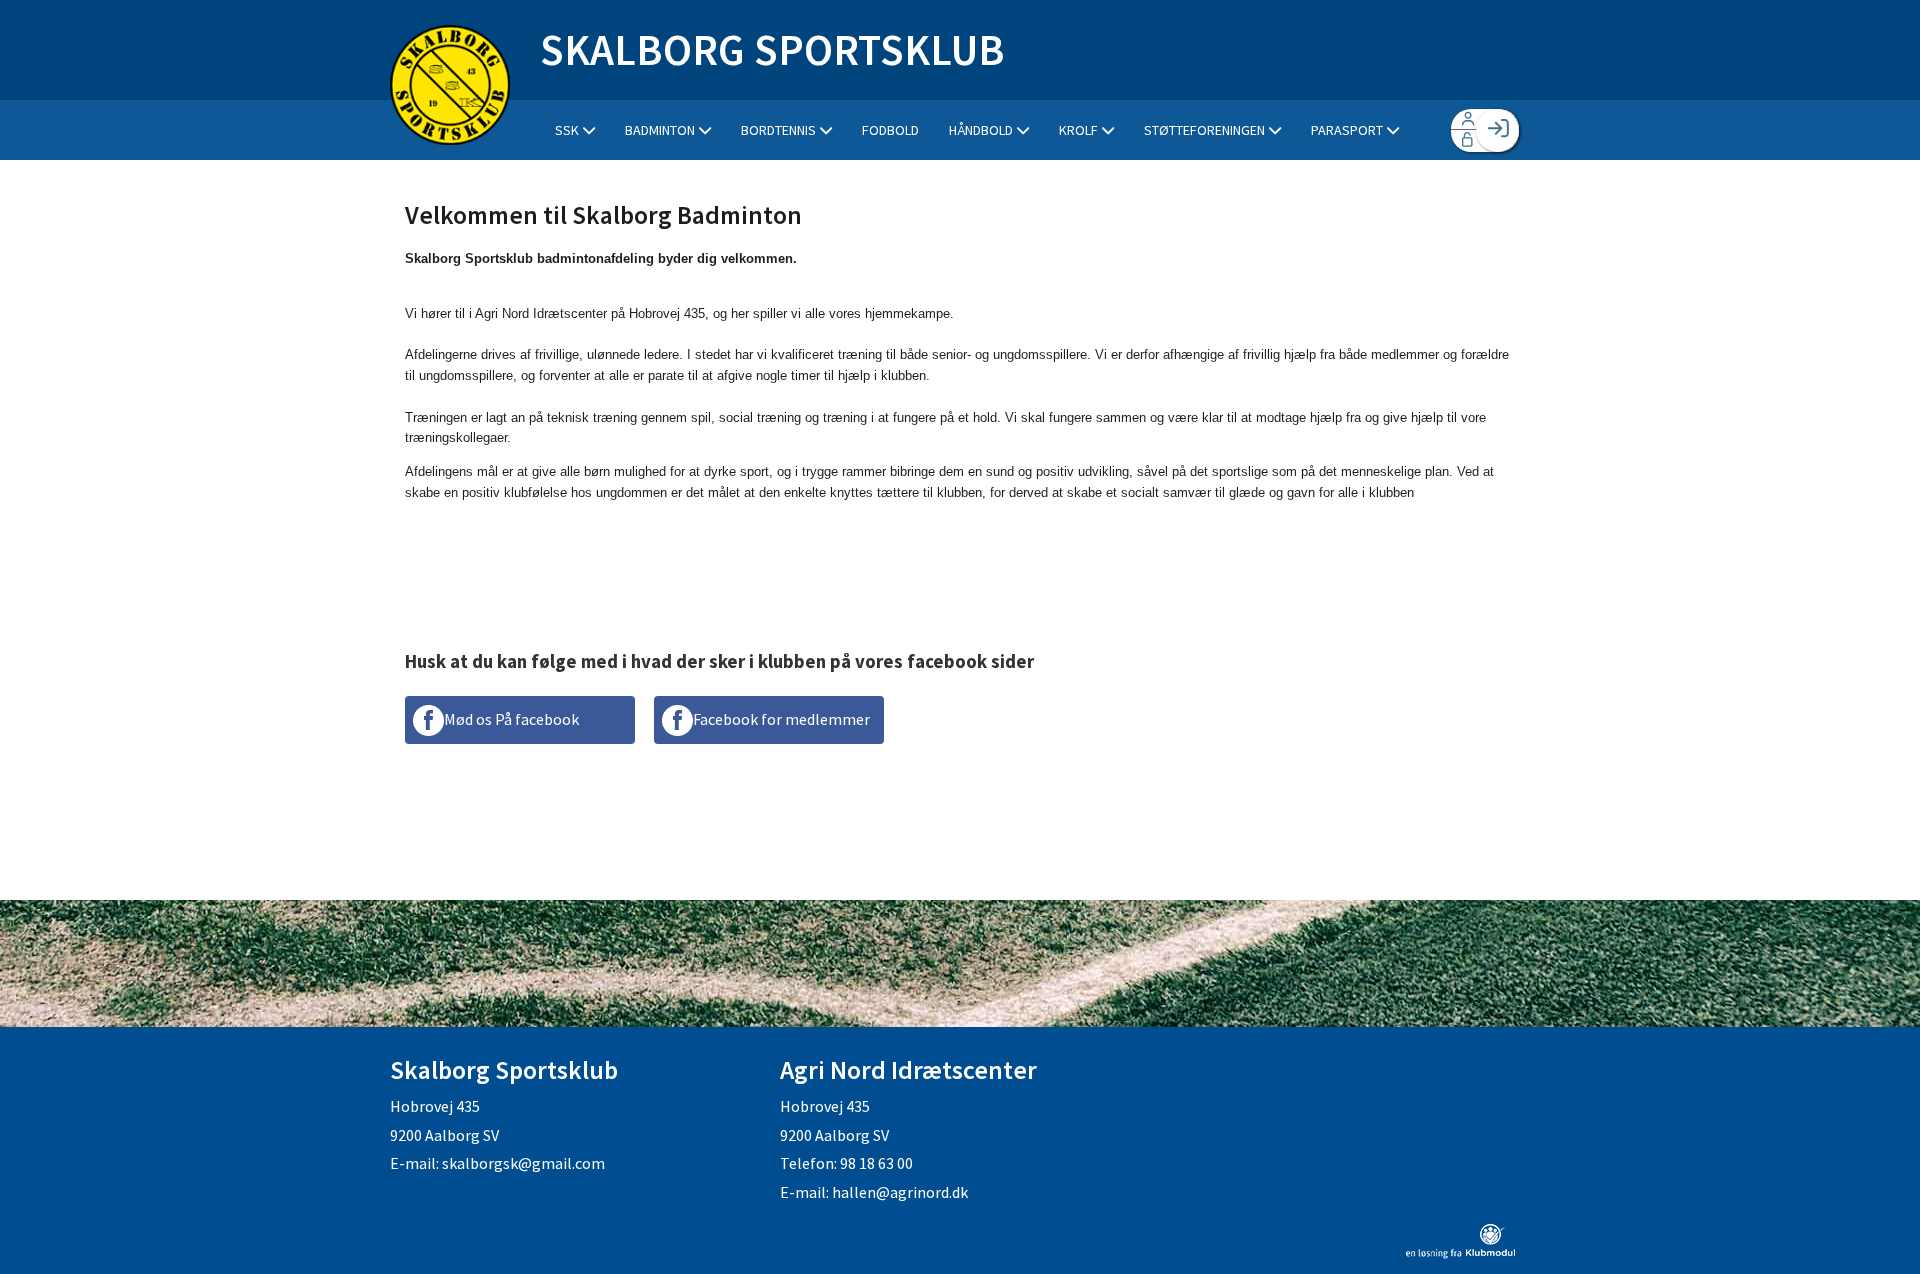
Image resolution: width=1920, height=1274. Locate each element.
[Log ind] (1497, 130)
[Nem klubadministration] (1460, 1253)
